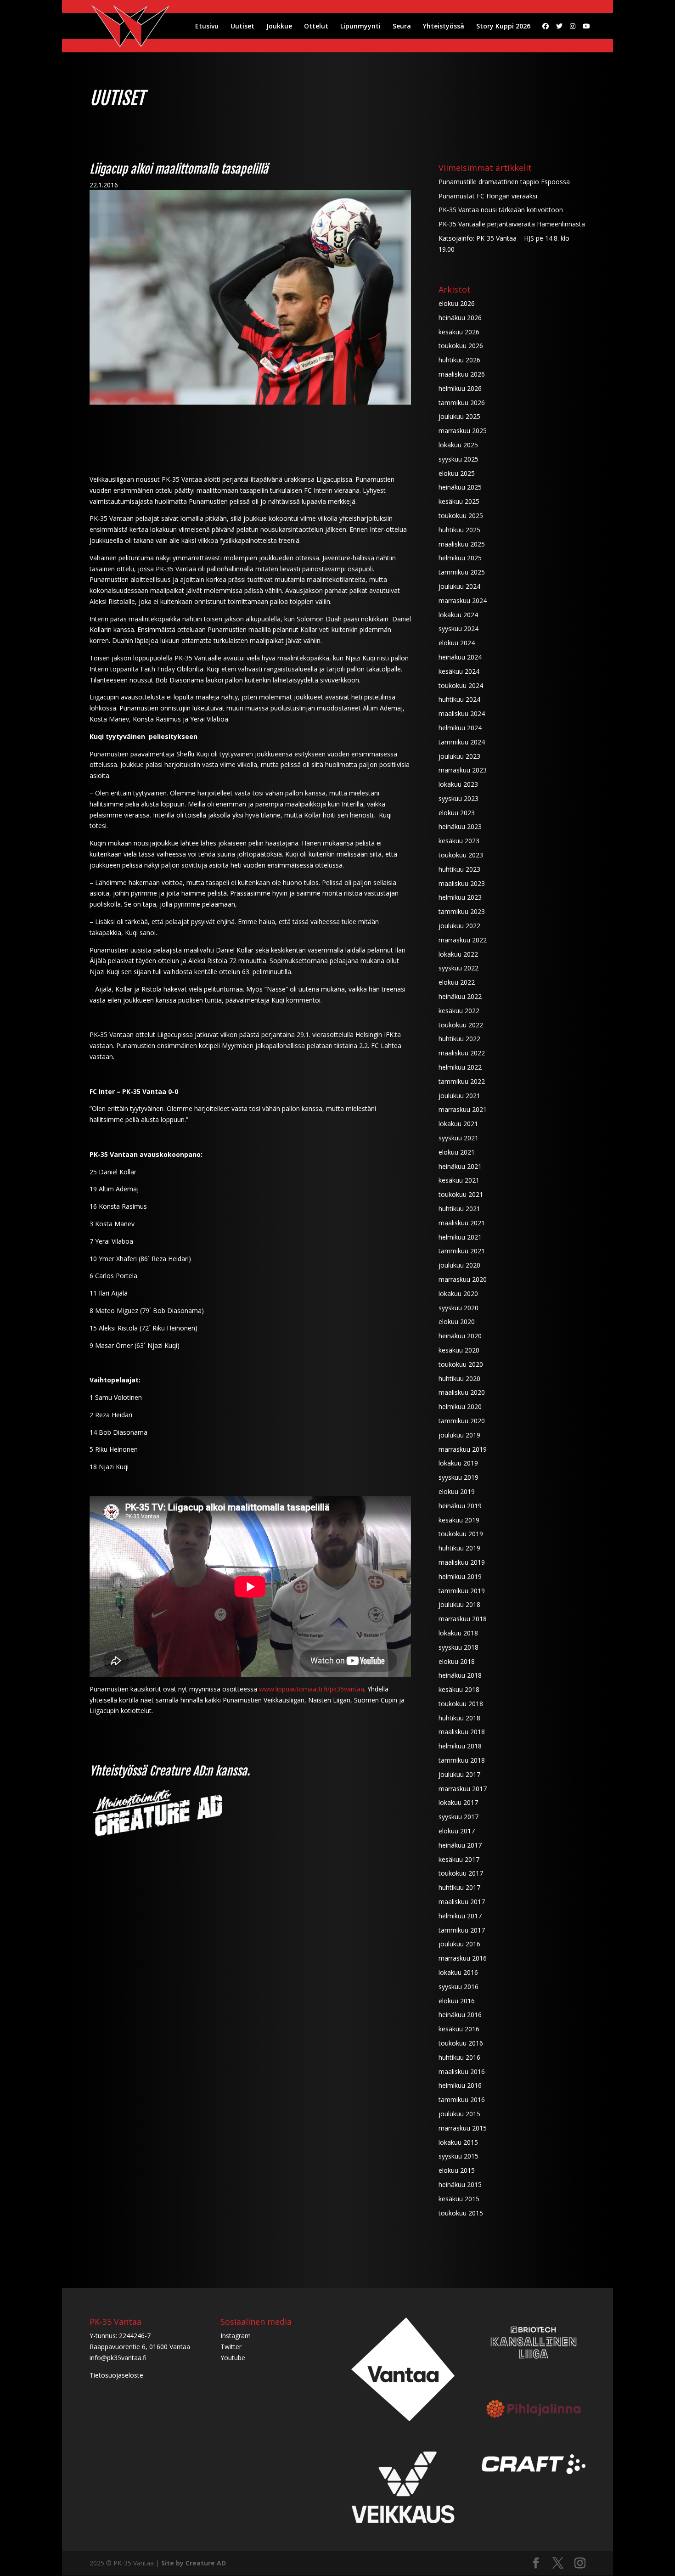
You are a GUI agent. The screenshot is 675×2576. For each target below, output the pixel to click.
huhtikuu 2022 (459, 1039)
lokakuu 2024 (458, 615)
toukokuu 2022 (461, 1025)
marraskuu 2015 (463, 2128)
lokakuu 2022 (458, 954)
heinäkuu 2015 (460, 2184)
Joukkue (279, 27)
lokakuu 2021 (458, 1124)
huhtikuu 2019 (459, 1548)
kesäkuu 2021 (459, 1180)
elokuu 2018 (457, 1661)
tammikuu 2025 (462, 572)
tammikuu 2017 (462, 1930)
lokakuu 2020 (458, 1294)
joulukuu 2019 (459, 1435)
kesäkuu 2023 (459, 841)
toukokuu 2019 (461, 1534)
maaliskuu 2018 (462, 1732)
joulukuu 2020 (459, 1265)
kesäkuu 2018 (459, 1689)
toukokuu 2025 (461, 516)
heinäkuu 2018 (460, 1675)
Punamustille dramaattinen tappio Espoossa (504, 182)
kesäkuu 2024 (459, 671)
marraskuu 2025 (463, 431)
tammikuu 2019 (462, 1591)
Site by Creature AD (194, 2563)
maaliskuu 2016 (462, 2072)
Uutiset (242, 27)
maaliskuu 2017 (462, 1902)
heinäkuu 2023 (460, 826)
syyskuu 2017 (458, 1817)
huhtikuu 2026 (459, 360)
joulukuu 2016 (459, 1944)
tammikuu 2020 (462, 1421)
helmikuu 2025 (460, 558)
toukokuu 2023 (461, 855)
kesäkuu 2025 (459, 501)
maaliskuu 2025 (462, 544)
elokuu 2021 (457, 1152)
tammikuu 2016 (462, 2100)
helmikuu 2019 (460, 1576)
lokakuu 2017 (458, 1802)
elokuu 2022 (457, 982)
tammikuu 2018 (462, 1760)
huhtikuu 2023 (459, 869)
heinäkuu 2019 (460, 1506)
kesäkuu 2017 (459, 1859)
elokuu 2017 (457, 1831)
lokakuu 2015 (458, 2142)
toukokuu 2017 (461, 1873)
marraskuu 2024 (463, 600)
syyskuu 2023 (458, 798)
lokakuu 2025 (458, 445)
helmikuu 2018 (460, 1746)
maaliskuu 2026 (462, 374)
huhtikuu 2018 (459, 1718)
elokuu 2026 (457, 303)
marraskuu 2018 (463, 1619)
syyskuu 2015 (458, 2156)
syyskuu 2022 (458, 968)
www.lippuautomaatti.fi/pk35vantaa (312, 1689)
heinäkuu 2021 (460, 1166)
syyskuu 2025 (458, 459)
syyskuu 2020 (458, 1308)
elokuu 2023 (457, 813)
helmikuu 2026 (460, 388)
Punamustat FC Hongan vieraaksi (488, 196)
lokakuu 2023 (458, 784)
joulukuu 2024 (459, 586)
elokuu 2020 (457, 1322)
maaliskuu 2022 (462, 1053)
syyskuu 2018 (458, 1647)
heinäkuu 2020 (460, 1336)
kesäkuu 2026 (459, 332)
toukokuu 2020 (461, 1364)
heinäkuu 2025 (460, 487)
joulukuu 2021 (459, 1096)
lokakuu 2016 (458, 1972)
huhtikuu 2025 (459, 530)
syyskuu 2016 (458, 1987)
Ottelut (316, 27)
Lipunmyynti (360, 27)
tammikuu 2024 (462, 742)
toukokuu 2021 (461, 1194)
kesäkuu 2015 (459, 2199)
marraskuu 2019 (463, 1449)
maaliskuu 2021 (462, 1223)
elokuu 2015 (457, 2170)
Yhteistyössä (444, 27)
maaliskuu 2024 (462, 713)
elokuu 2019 (457, 1491)
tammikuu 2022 (462, 1081)
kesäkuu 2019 (459, 1520)
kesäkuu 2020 (459, 1350)
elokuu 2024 (457, 643)
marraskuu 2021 (463, 1109)
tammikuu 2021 (462, 1251)
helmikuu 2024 (460, 728)
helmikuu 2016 (460, 2085)
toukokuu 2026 (461, 346)
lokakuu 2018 (458, 1633)
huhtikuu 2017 (459, 1887)
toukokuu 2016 (461, 2043)
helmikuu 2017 (460, 1916)
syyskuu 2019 (458, 1477)
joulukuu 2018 (459, 1604)
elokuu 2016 (457, 2001)
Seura (402, 27)
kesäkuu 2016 (459, 2029)
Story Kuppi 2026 (503, 27)
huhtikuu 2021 (459, 1209)
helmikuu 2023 (460, 897)
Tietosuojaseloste (116, 2375)
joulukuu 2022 (459, 926)
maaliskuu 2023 (462, 883)
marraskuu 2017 (463, 1789)
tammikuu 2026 (462, 403)
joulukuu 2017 (459, 1774)
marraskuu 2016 (463, 1958)
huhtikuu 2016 (459, 2057)
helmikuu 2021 (460, 1237)
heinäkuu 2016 (460, 2015)
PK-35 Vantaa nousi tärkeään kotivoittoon (501, 210)
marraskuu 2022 (463, 940)
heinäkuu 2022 (460, 996)
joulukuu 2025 (459, 416)
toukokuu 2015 (461, 2213)
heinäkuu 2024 (460, 657)
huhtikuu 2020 (459, 1378)
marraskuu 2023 (463, 770)
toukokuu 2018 (461, 1704)
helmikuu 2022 (460, 1067)
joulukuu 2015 (459, 2114)
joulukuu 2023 (459, 756)
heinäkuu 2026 (460, 318)
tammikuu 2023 (462, 911)
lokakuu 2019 (458, 1463)
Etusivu (207, 27)
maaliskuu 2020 (462, 1392)
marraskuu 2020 (463, 1279)
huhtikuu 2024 (459, 699)
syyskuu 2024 (458, 628)
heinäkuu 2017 (460, 1845)
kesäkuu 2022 (459, 1011)
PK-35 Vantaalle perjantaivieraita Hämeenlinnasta (512, 224)
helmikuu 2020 (460, 1406)
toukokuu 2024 (461, 685)
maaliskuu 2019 (462, 1562)
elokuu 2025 (457, 473)
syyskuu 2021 (458, 1138)
